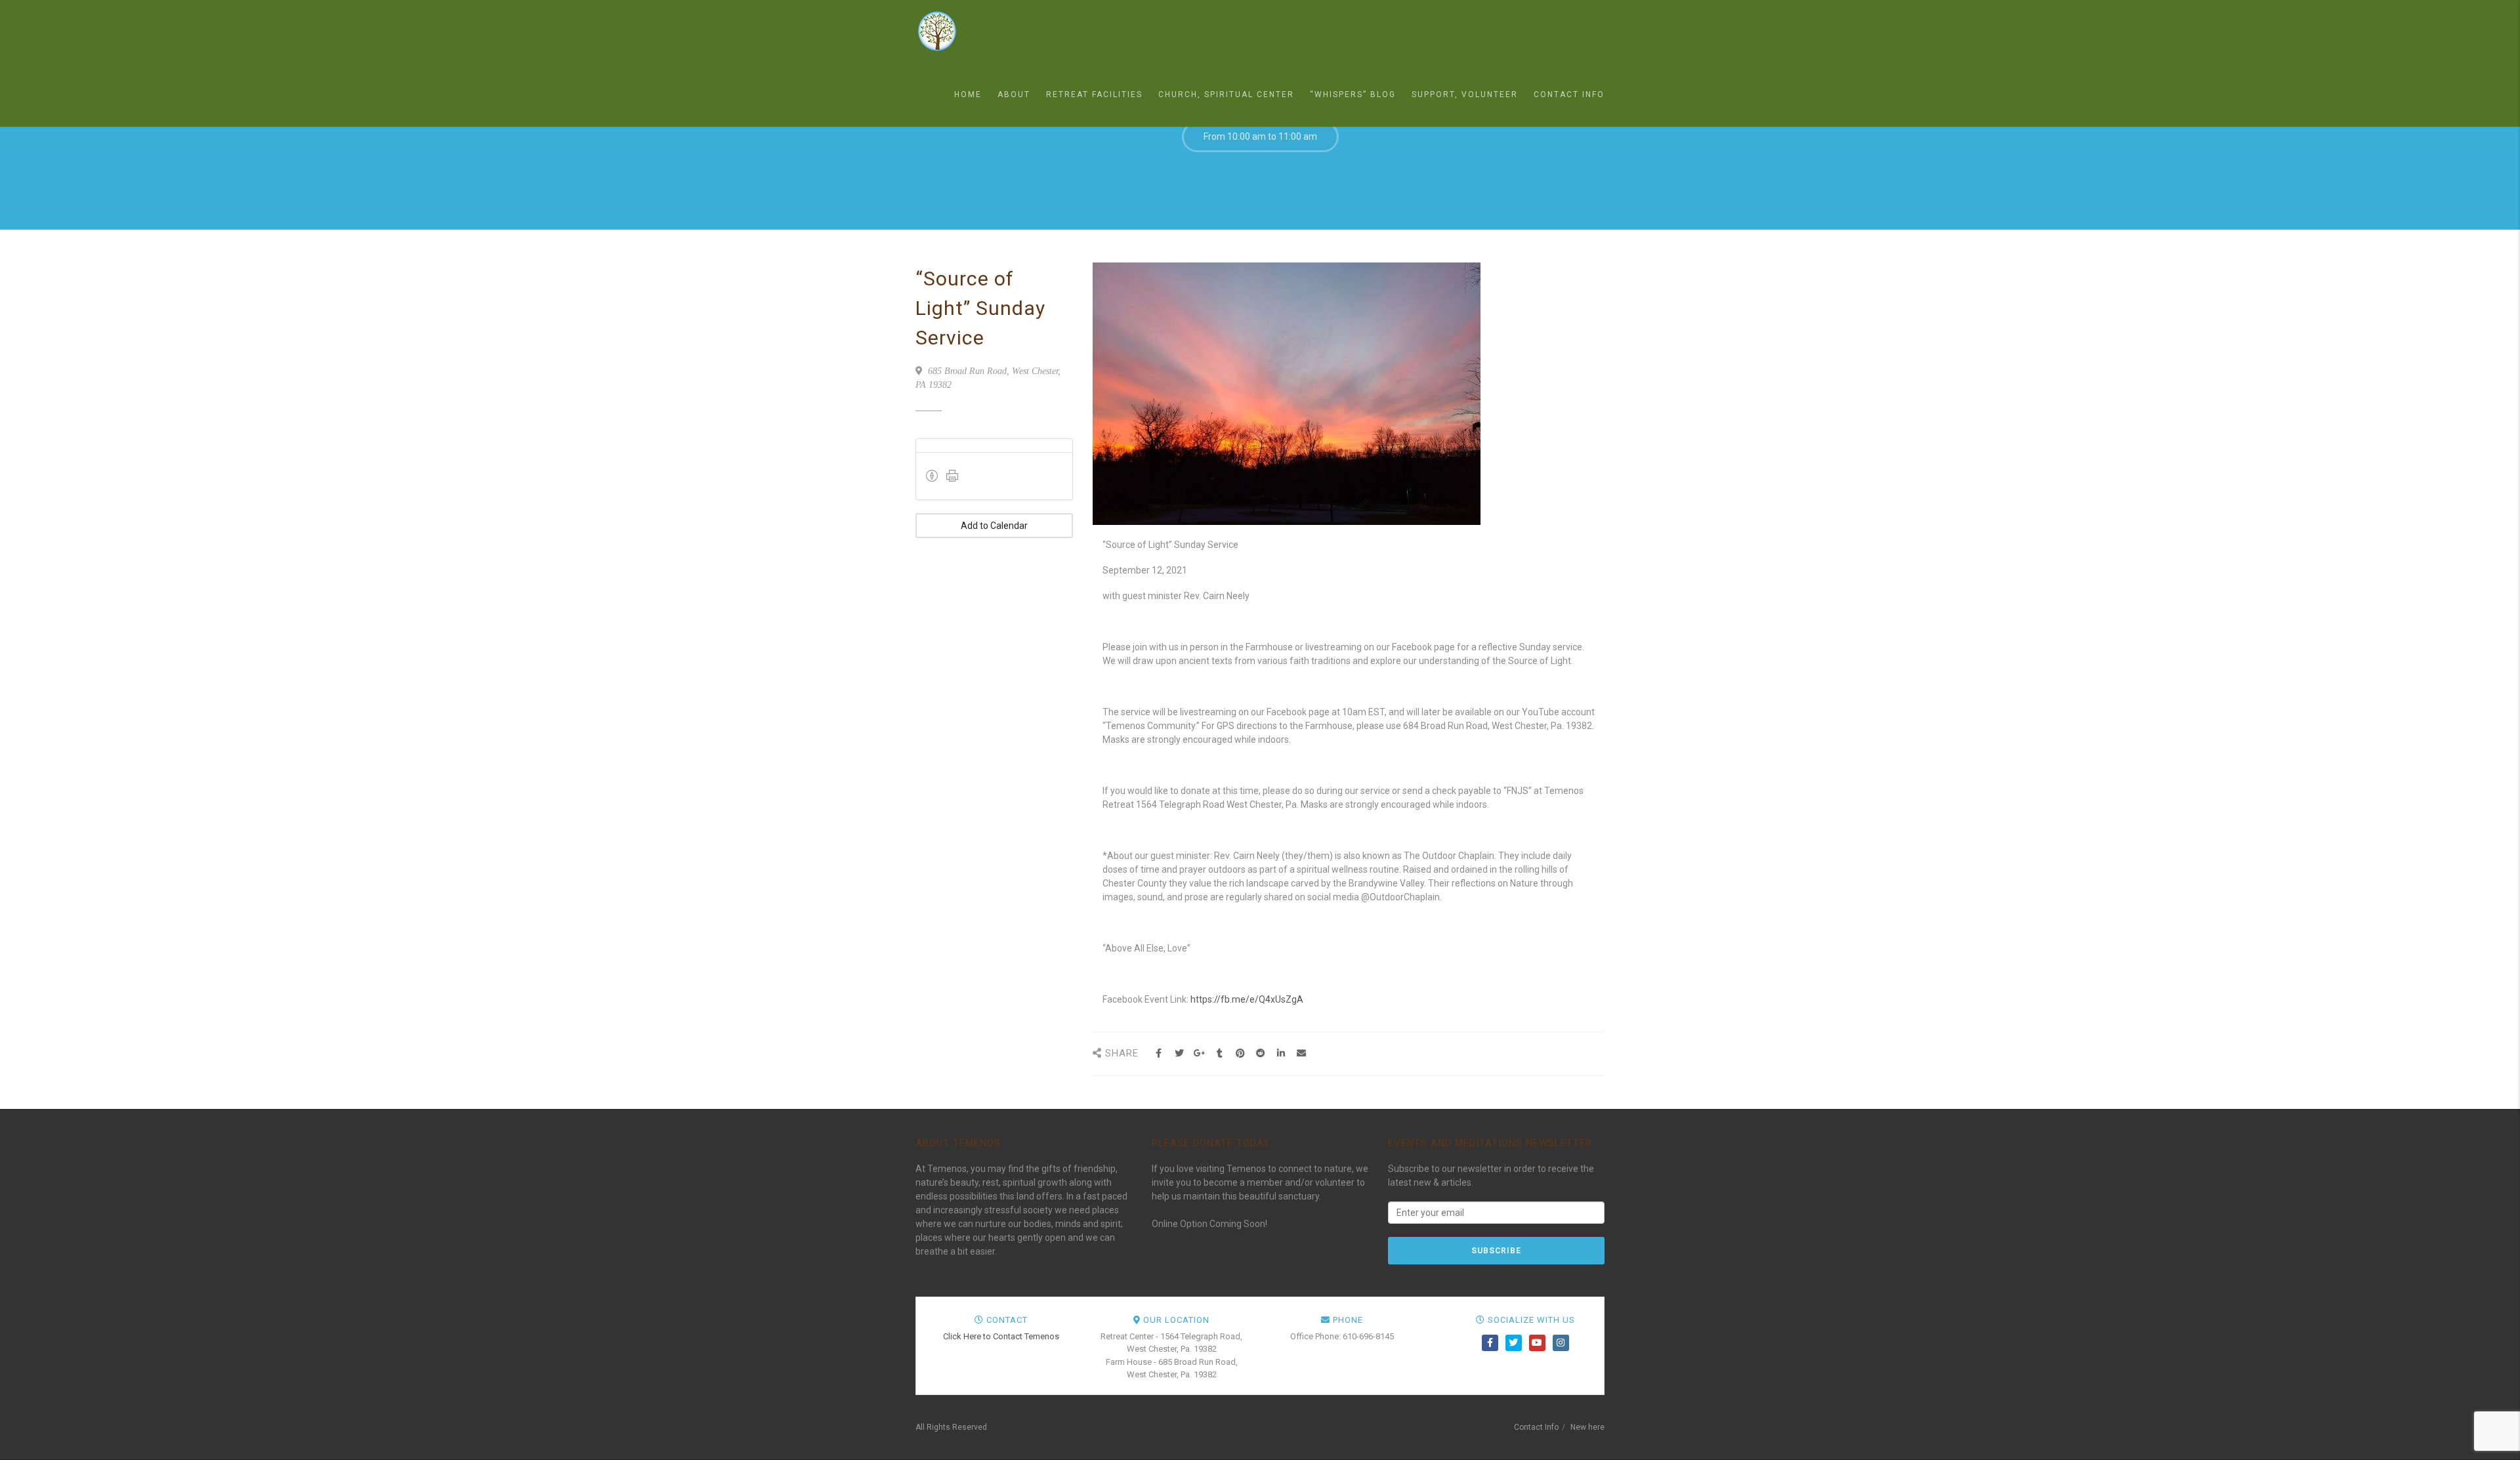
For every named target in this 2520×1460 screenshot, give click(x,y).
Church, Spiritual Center (1226, 94)
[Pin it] (1240, 1053)
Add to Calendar (994, 526)
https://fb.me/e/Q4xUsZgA (1247, 999)
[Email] (1301, 1053)
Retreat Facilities (1094, 94)
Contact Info (1569, 94)
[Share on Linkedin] (1281, 1053)
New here (1587, 1427)
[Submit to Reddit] (1260, 1053)
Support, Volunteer (1465, 94)
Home (968, 94)
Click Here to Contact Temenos (1001, 1336)
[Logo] (981, 31)
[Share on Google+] (1199, 1053)
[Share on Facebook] (1159, 1053)
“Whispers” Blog (1353, 94)
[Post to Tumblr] (1220, 1053)
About (1014, 94)
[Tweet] (1179, 1053)
